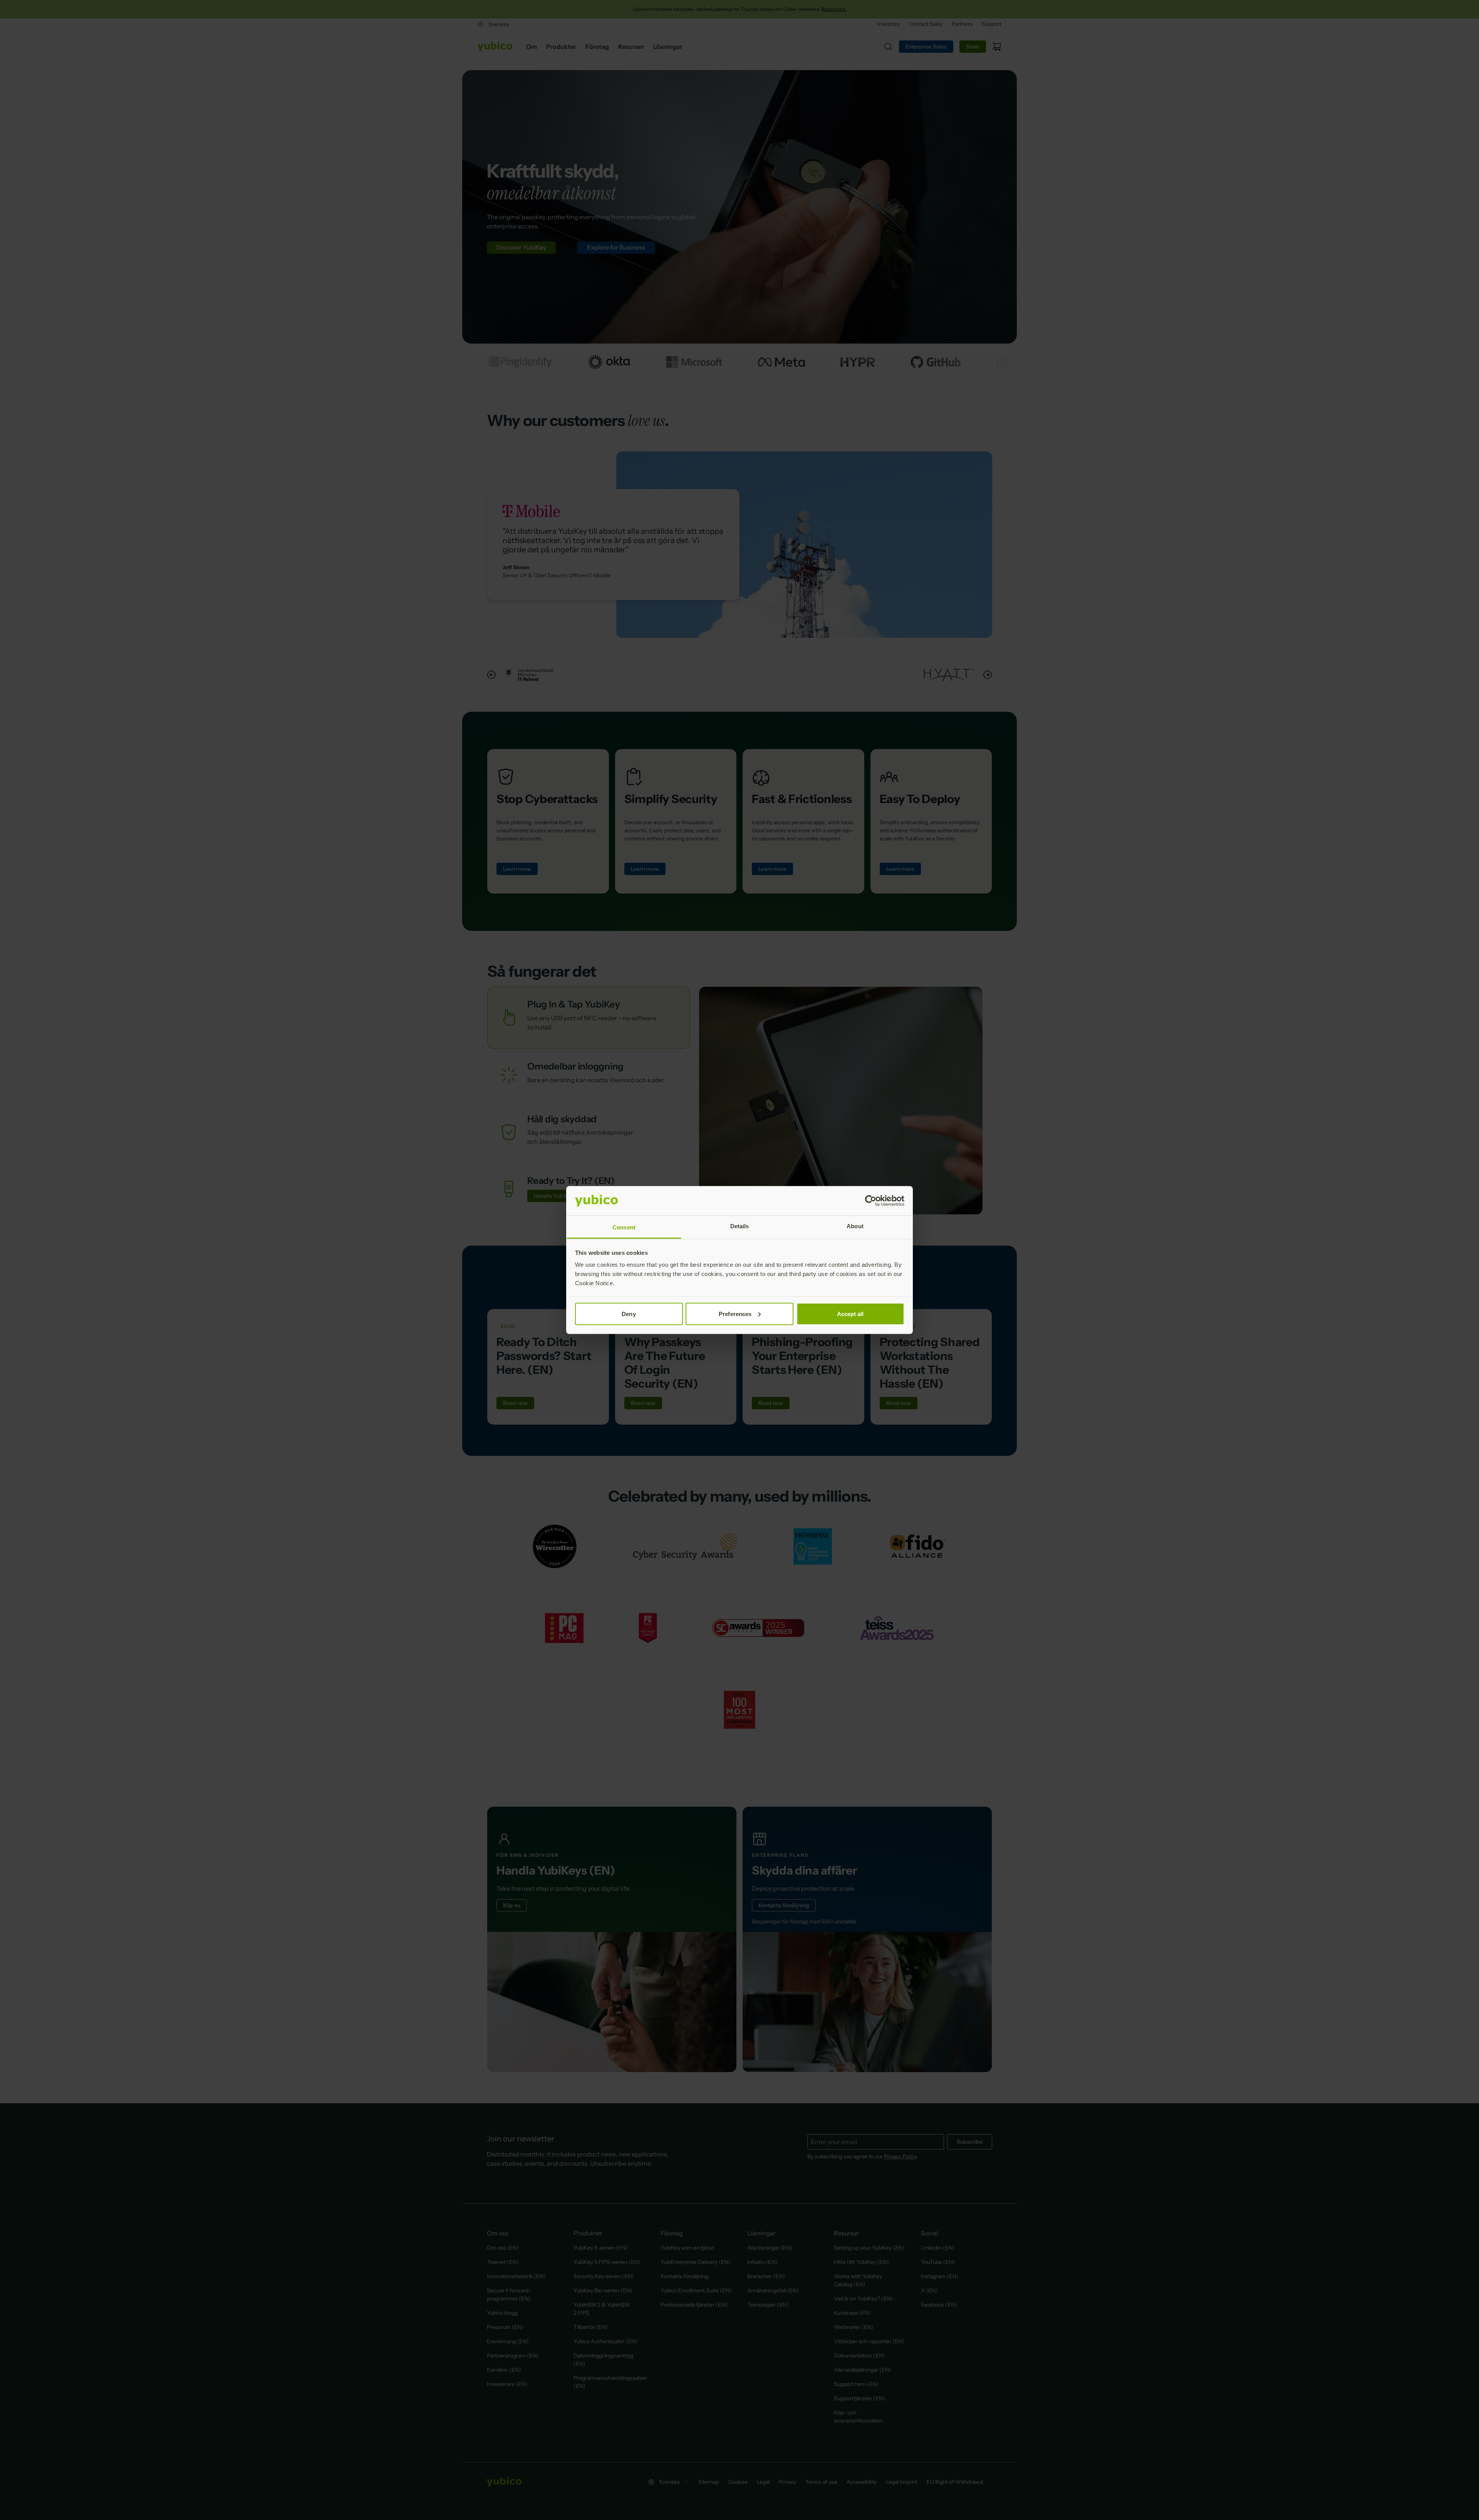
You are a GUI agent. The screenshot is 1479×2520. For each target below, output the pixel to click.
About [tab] (855, 1226)
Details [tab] (740, 1226)
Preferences (735, 1314)
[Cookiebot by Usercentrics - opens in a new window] (871, 1201)
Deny (629, 1314)
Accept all (850, 1314)
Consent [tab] (624, 1227)
